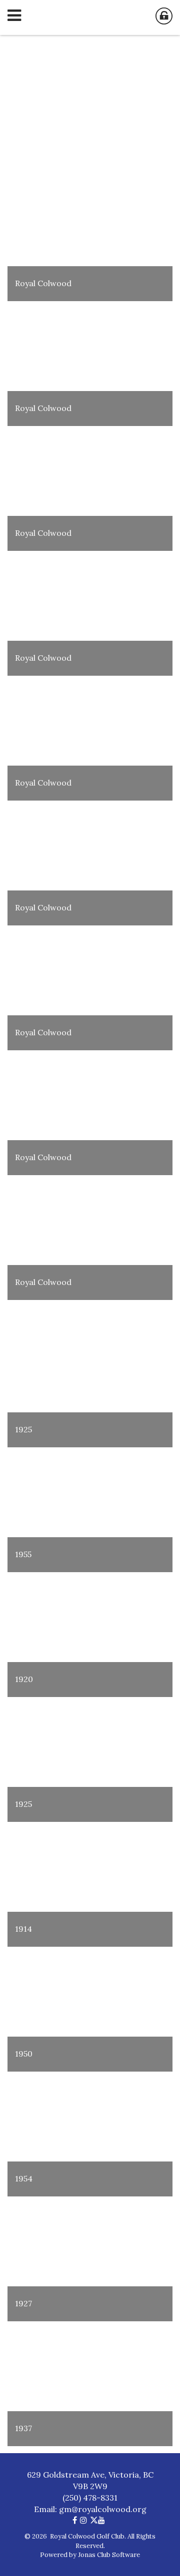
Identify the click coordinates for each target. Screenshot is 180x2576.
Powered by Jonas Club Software (90, 2555)
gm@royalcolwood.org (103, 2509)
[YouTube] (103, 2520)
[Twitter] (94, 2520)
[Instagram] (85, 2520)
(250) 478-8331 (90, 2498)
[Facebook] (76, 2520)
